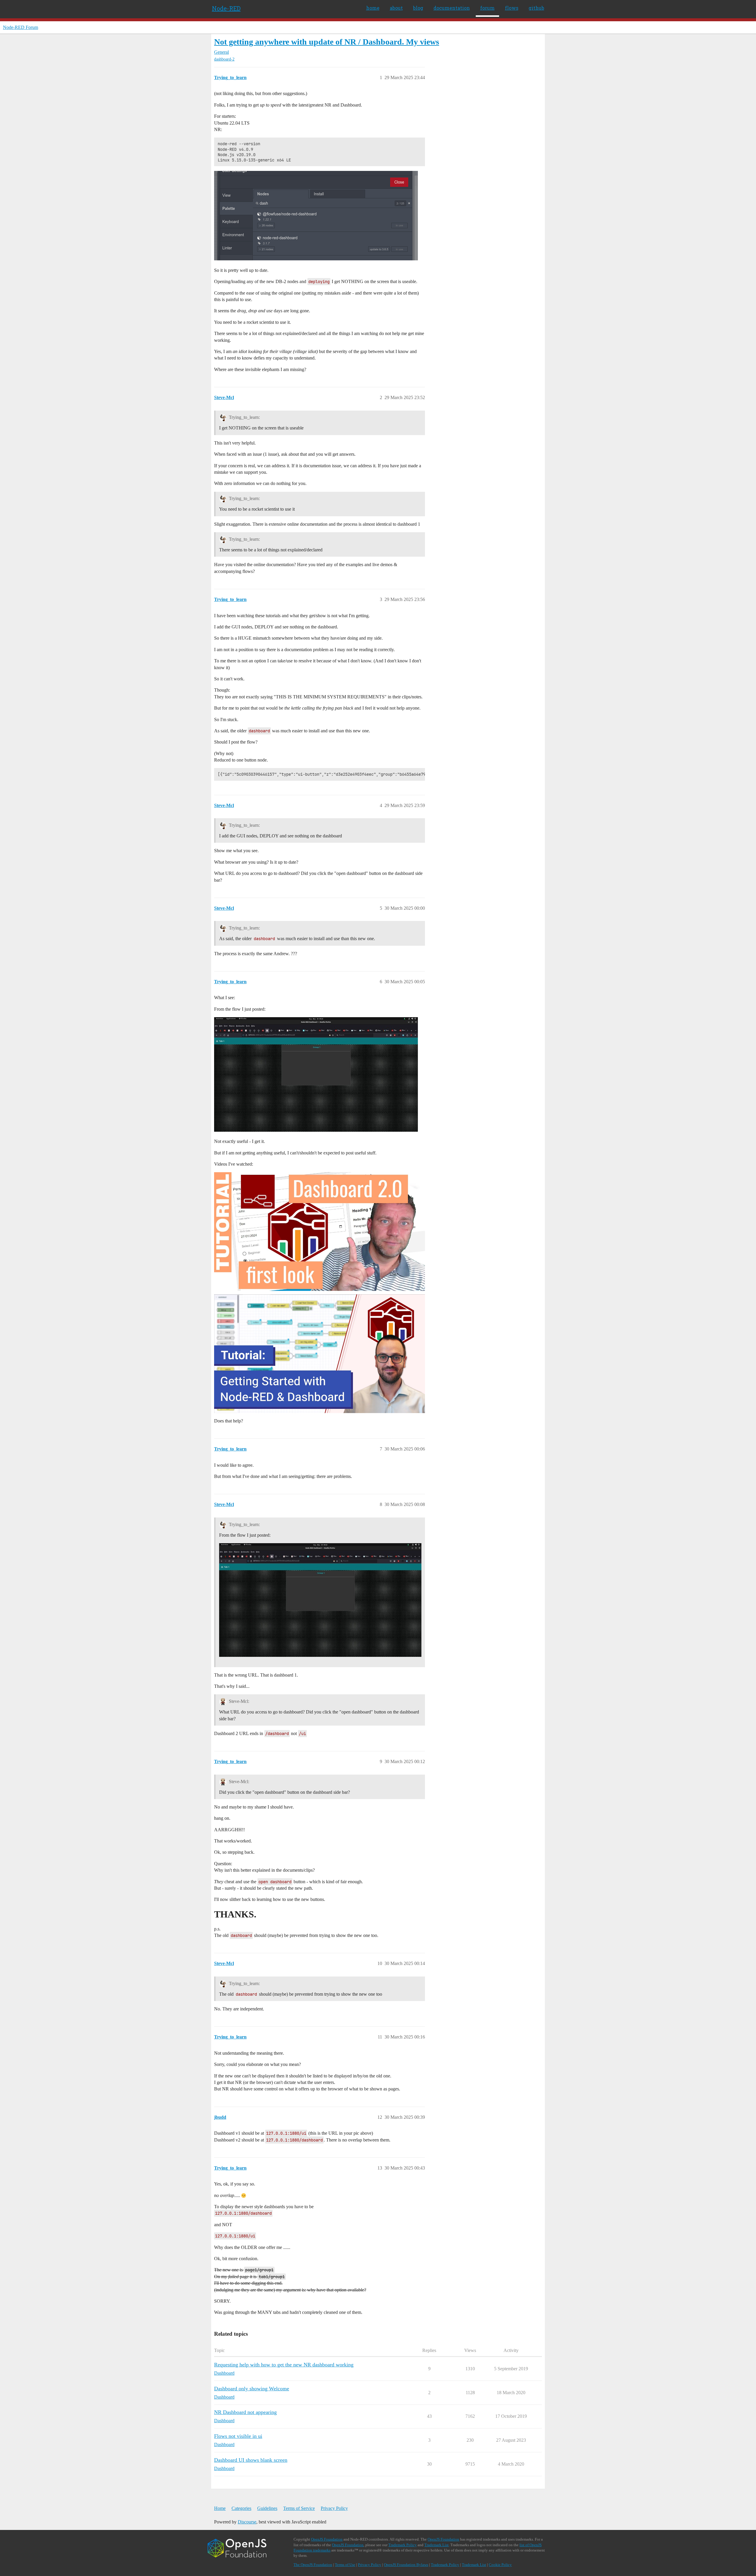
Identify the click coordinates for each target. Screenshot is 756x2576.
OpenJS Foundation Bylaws (406, 2565)
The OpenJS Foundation (313, 2565)
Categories (241, 2508)
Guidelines (267, 2508)
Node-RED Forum (21, 27)
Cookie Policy (500, 2565)
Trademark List (436, 2545)
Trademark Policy (403, 2545)
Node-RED (226, 8)
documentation (452, 8)
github (536, 8)
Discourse (247, 2522)
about (396, 8)
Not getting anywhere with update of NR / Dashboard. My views (327, 42)
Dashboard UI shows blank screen (251, 2460)
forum (487, 8)
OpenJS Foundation (327, 2539)
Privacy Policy (334, 2508)
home (373, 8)
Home (220, 2508)
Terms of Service (299, 2508)
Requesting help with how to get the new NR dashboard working (284, 2365)
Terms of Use (345, 2565)
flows (512, 8)
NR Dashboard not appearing (245, 2412)
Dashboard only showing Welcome (252, 2389)
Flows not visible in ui (238, 2436)
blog (418, 8)
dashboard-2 (224, 59)
